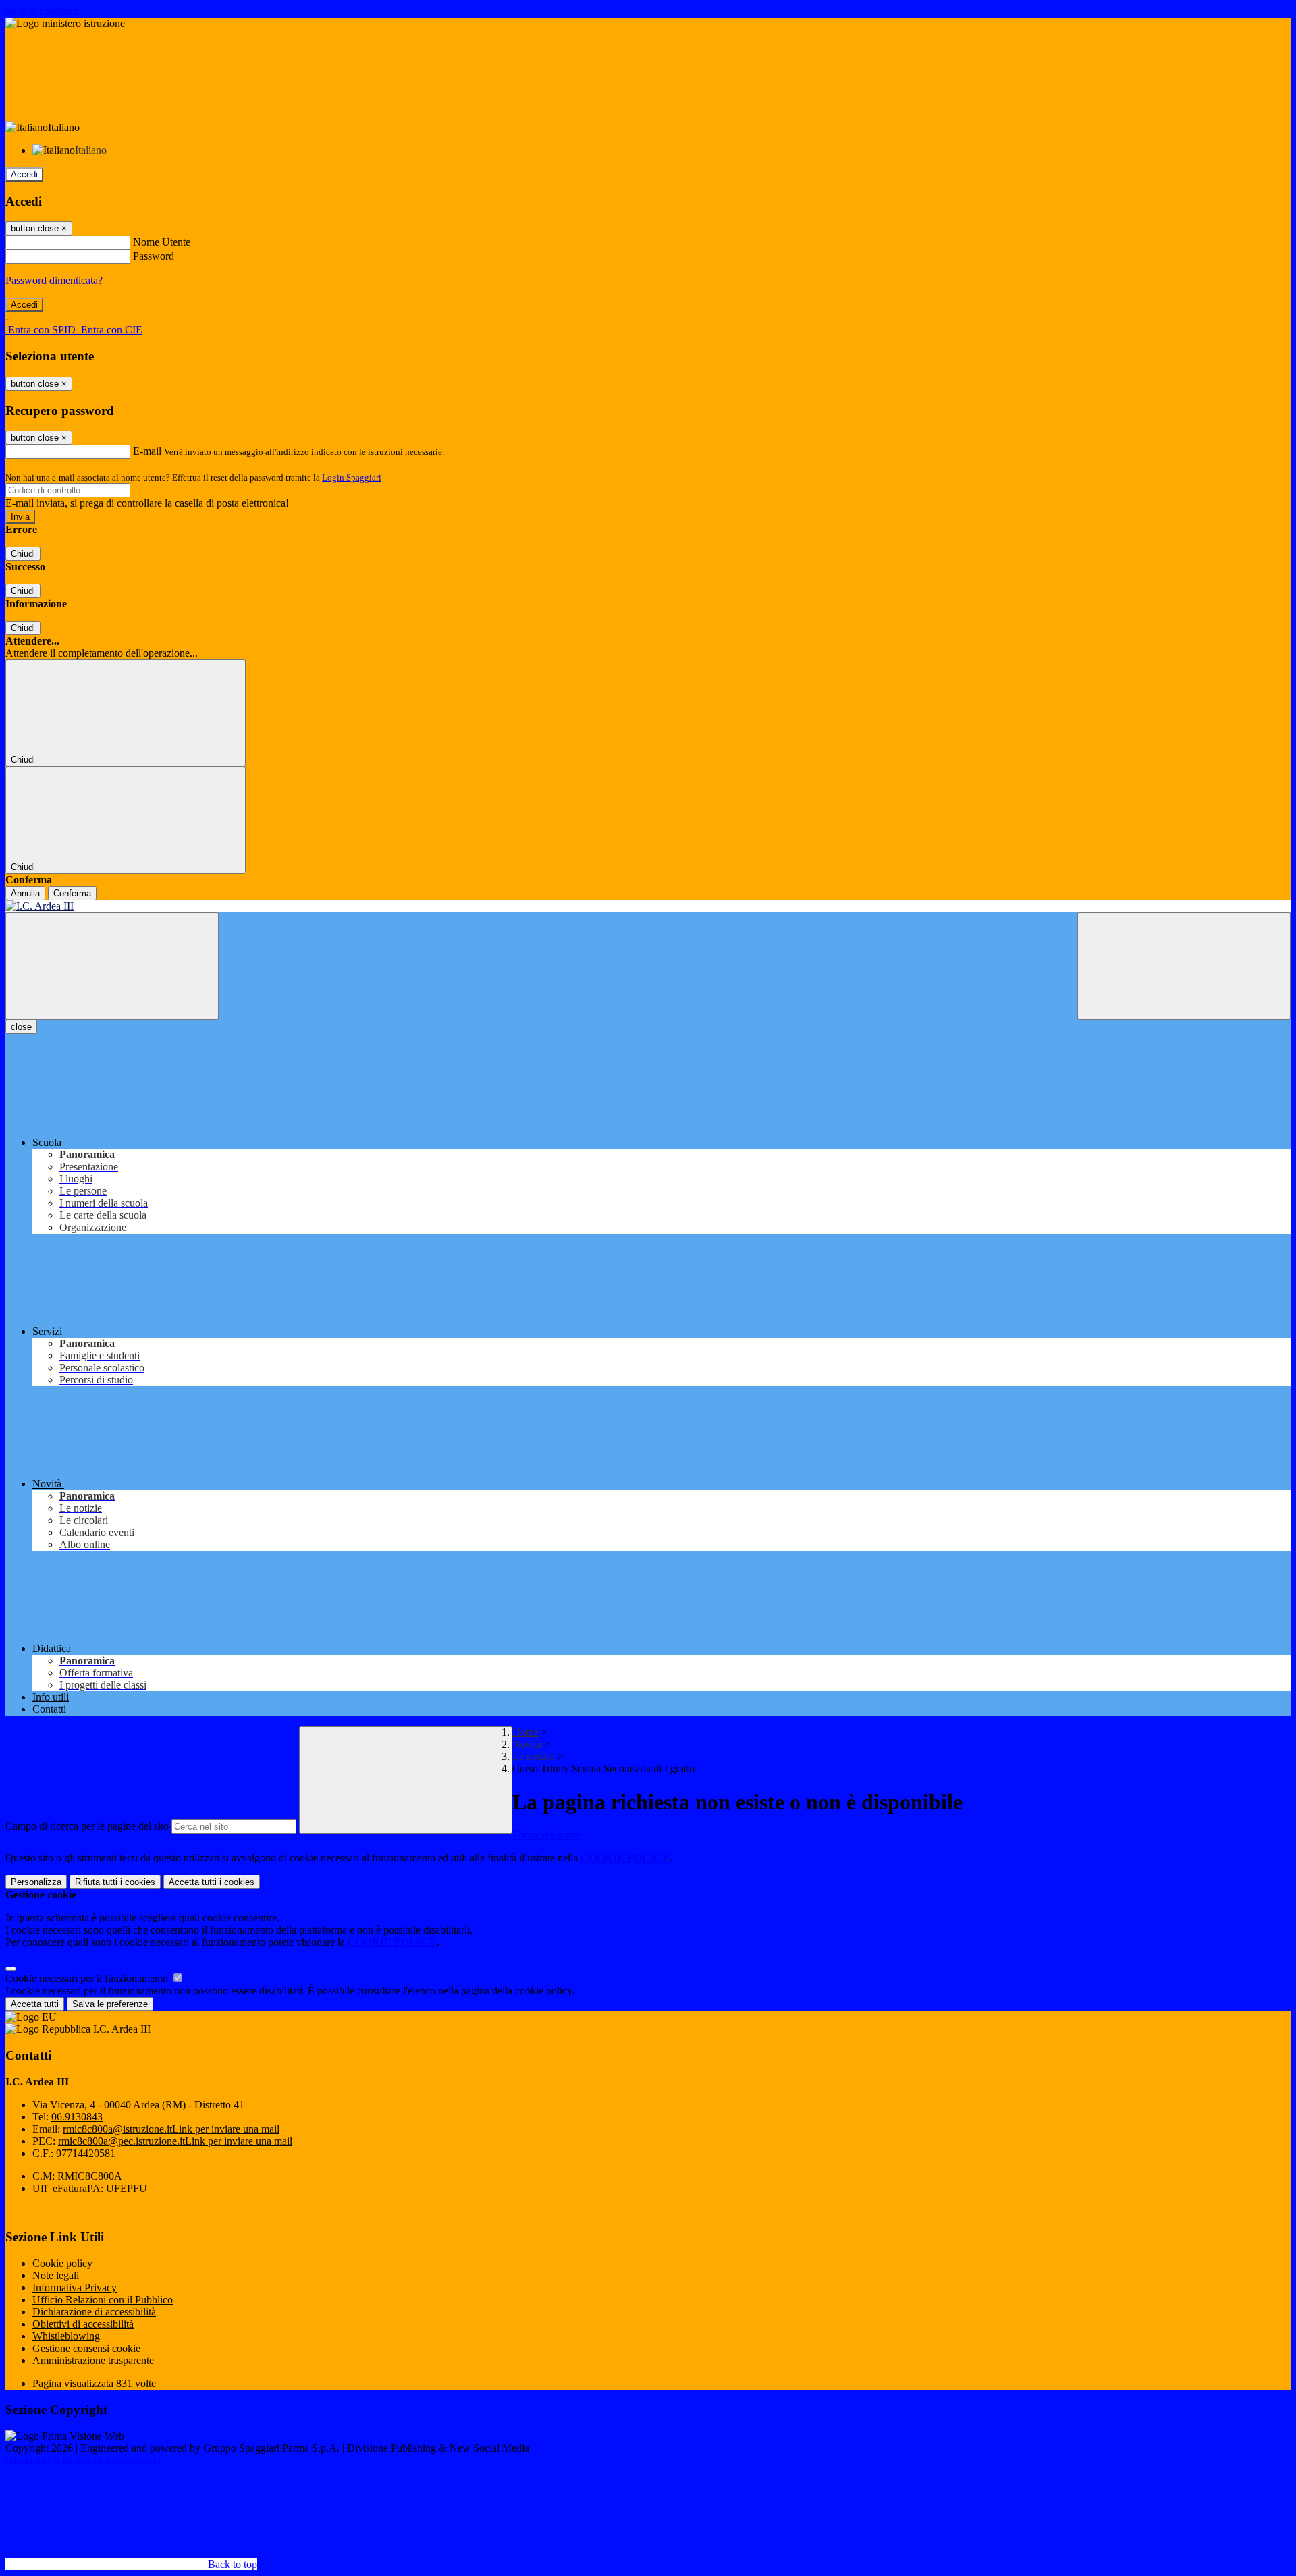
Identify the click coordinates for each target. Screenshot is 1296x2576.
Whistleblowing (66, 2336)
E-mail (147, 451)
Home (525, 1732)
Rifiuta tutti (115, 1882)
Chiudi (23, 554)
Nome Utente (162, 242)
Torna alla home (547, 1835)
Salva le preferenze (110, 2004)
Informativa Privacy (75, 2287)
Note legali (56, 2275)
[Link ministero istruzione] (65, 23)
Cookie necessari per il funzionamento (88, 1978)
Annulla (25, 893)
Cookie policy (62, 2263)
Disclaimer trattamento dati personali (83, 2460)
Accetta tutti (212, 1882)
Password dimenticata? (54, 280)
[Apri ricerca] (1184, 966)
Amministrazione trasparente (93, 2360)
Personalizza (36, 1882)
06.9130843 (77, 2117)
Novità (527, 1744)
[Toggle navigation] (112, 966)
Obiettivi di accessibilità (83, 2324)
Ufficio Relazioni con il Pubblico (103, 2300)
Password (154, 256)
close (21, 1027)
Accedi (24, 174)
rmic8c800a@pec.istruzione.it (175, 2141)
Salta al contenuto (43, 11)
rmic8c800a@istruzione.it (171, 2129)
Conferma (72, 893)
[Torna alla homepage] (648, 906)
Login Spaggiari (352, 477)
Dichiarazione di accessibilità (94, 2312)
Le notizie (534, 1756)
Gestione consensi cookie (86, 2348)
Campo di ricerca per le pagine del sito (87, 1826)
